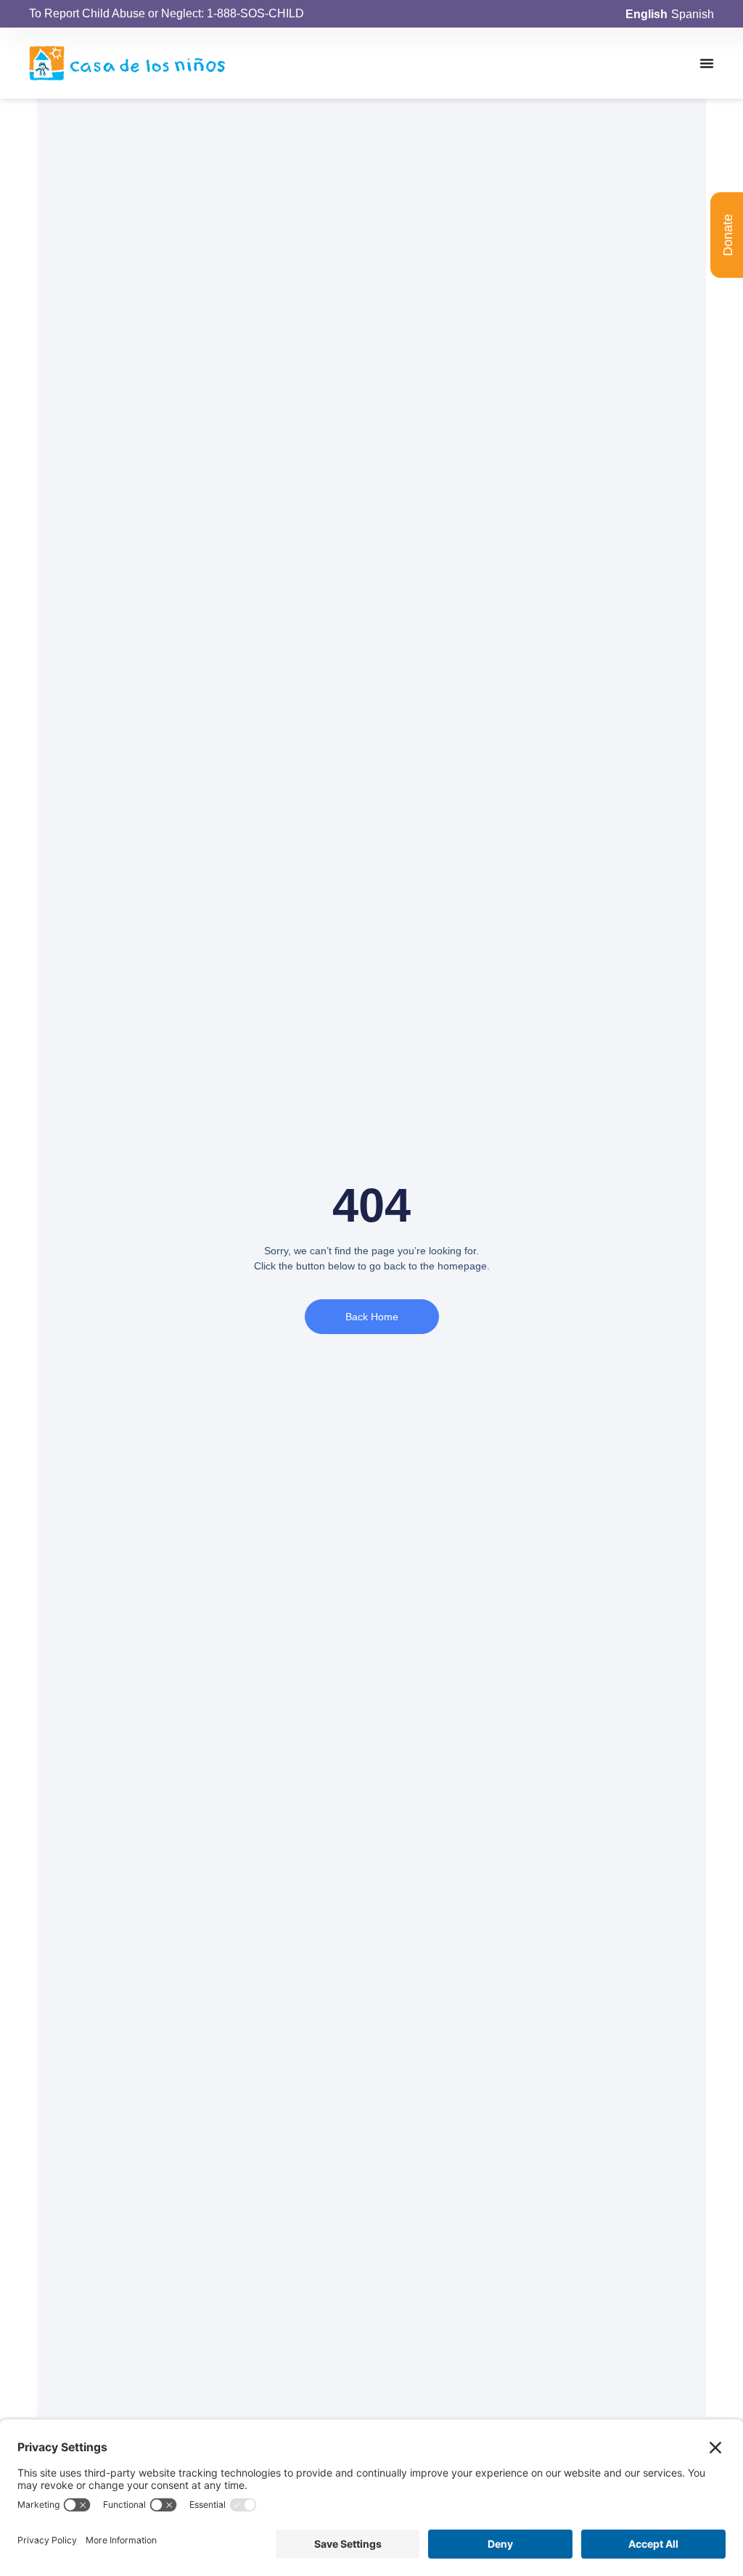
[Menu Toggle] (707, 63)
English (646, 14)
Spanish (693, 14)
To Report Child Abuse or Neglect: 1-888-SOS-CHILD (167, 13)
